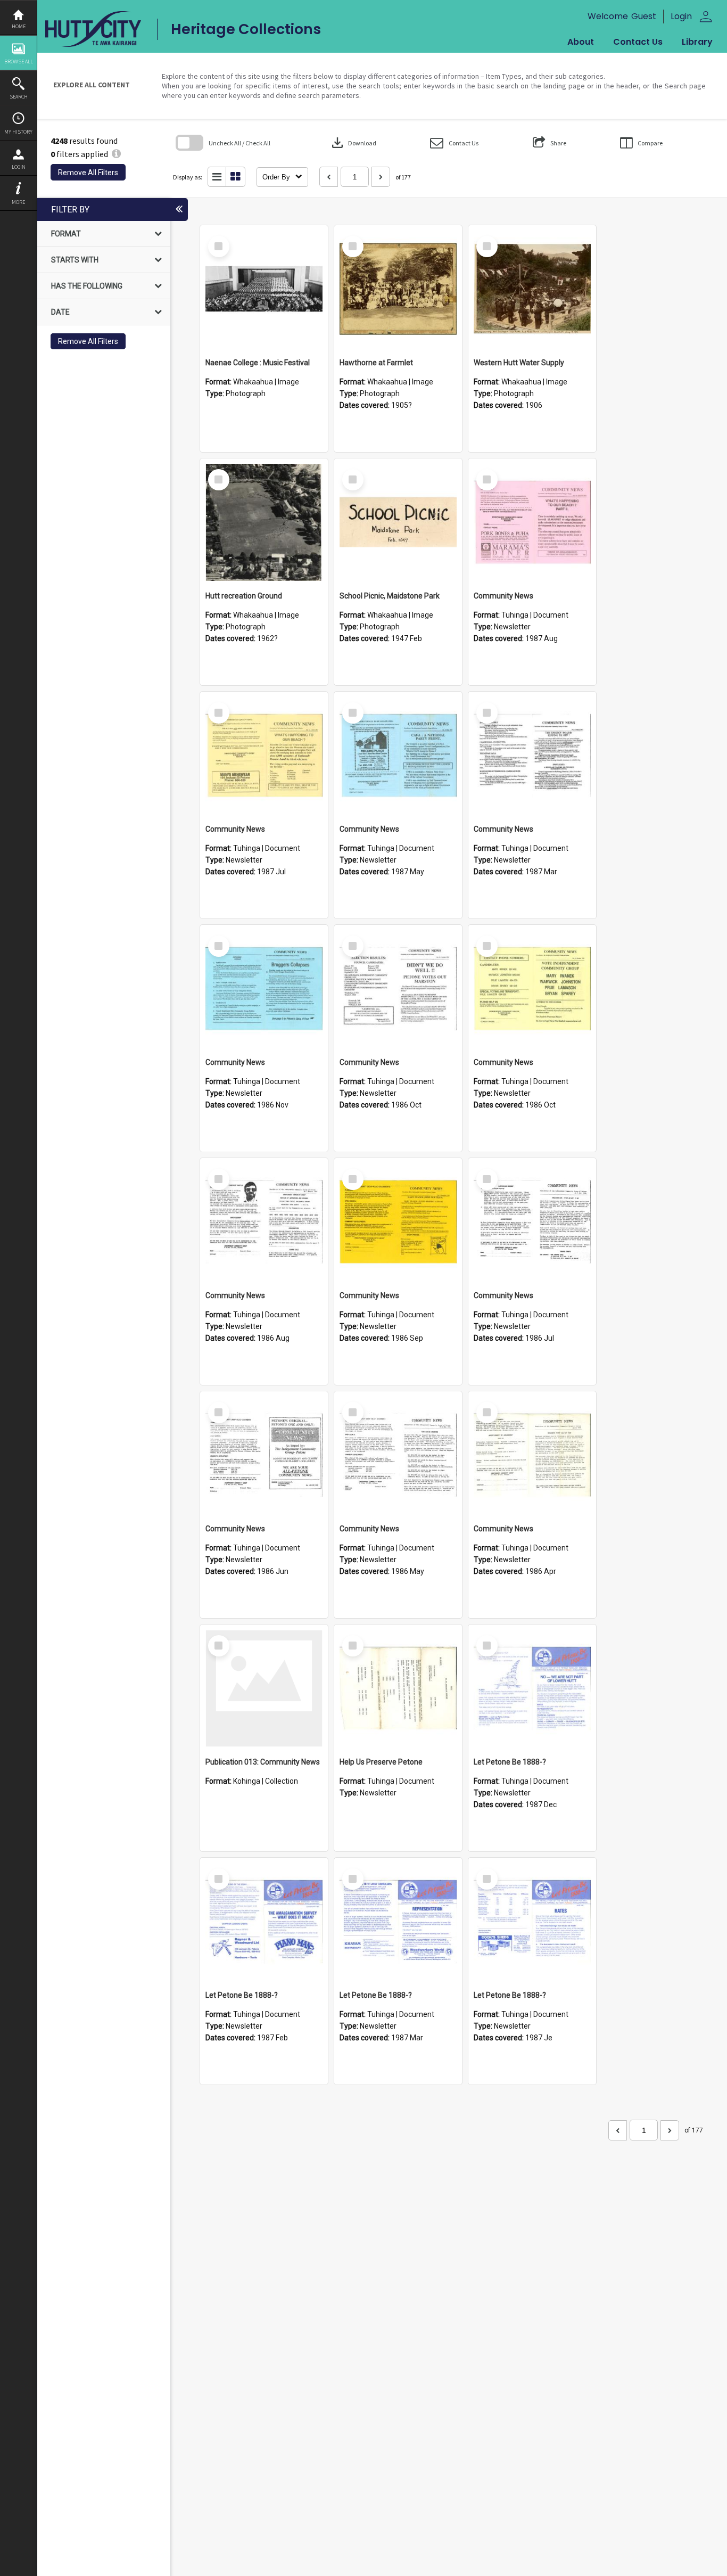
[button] (454, 143)
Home (19, 26)
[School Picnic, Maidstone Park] (398, 522)
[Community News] (532, 522)
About (581, 42)
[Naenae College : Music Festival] (264, 289)
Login (19, 167)
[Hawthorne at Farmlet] (398, 289)
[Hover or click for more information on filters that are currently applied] (116, 154)
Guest (644, 16)
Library (697, 42)
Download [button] (353, 143)
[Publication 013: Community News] (264, 1688)
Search (19, 97)
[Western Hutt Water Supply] (532, 289)
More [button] (18, 202)
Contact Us (638, 42)
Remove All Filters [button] (88, 173)
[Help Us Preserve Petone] (398, 1688)
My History (18, 132)
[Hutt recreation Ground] (264, 522)
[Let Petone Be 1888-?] (532, 1688)
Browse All (19, 61)
